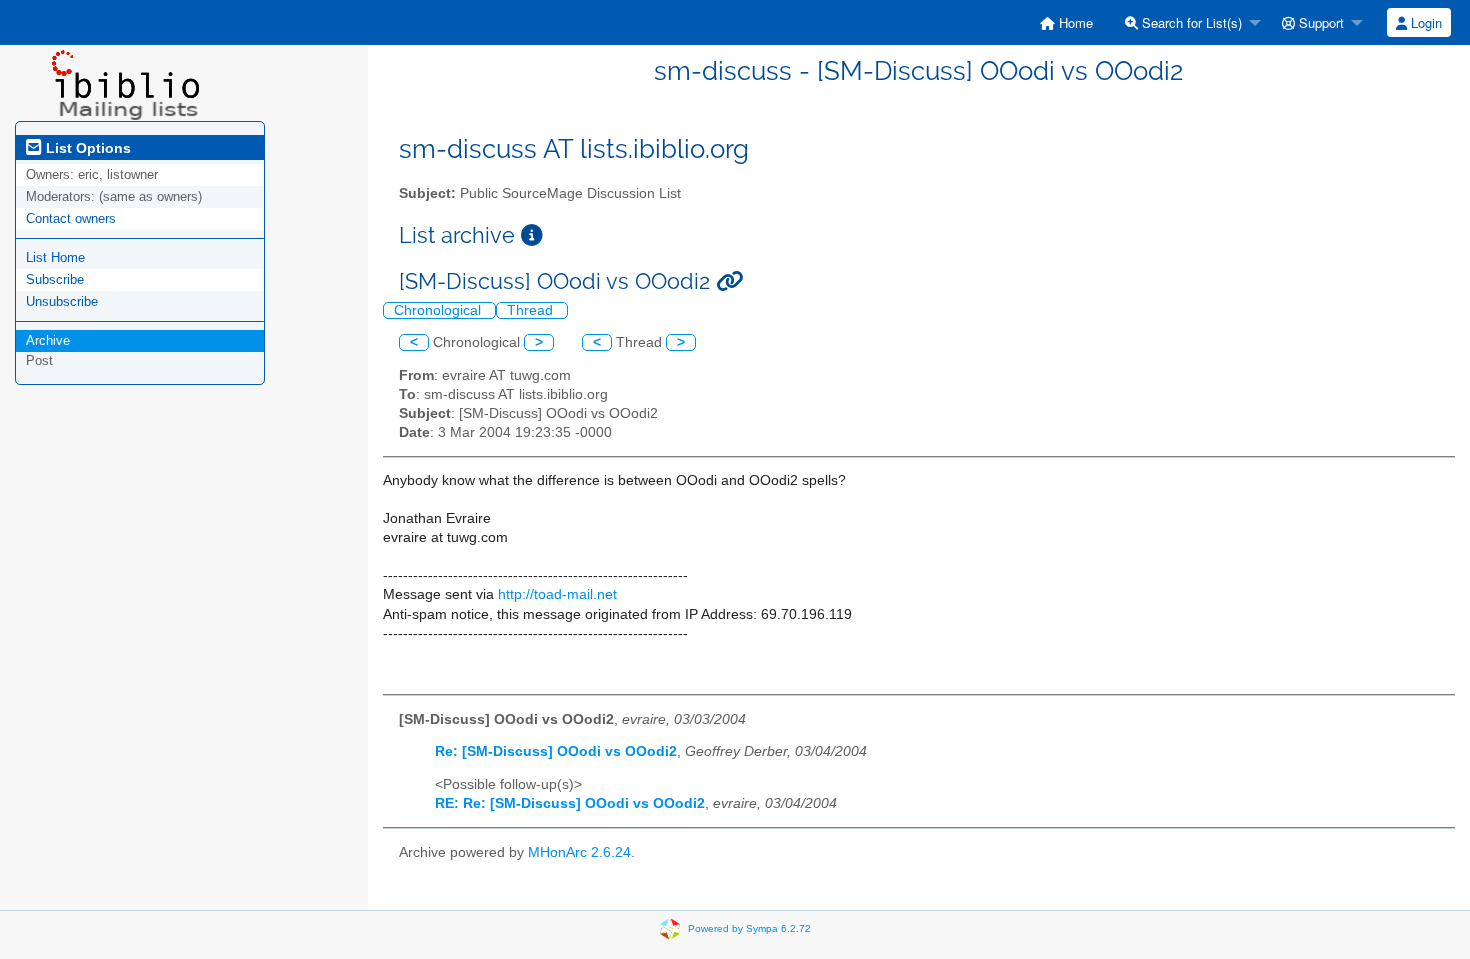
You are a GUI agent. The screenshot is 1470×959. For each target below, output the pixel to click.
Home (1074, 22)
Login (1424, 22)
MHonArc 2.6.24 (579, 852)
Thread (532, 310)
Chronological (439, 310)
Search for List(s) (1190, 22)
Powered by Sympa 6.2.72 (749, 927)
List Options (86, 148)
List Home (55, 257)
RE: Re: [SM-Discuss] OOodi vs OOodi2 (570, 803)
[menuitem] (1066, 22)
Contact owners (71, 218)
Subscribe (55, 279)
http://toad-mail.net (557, 594)
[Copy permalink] (729, 281)
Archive (48, 340)
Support (1319, 22)
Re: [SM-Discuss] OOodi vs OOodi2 (556, 751)
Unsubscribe (62, 301)
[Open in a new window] (532, 235)
